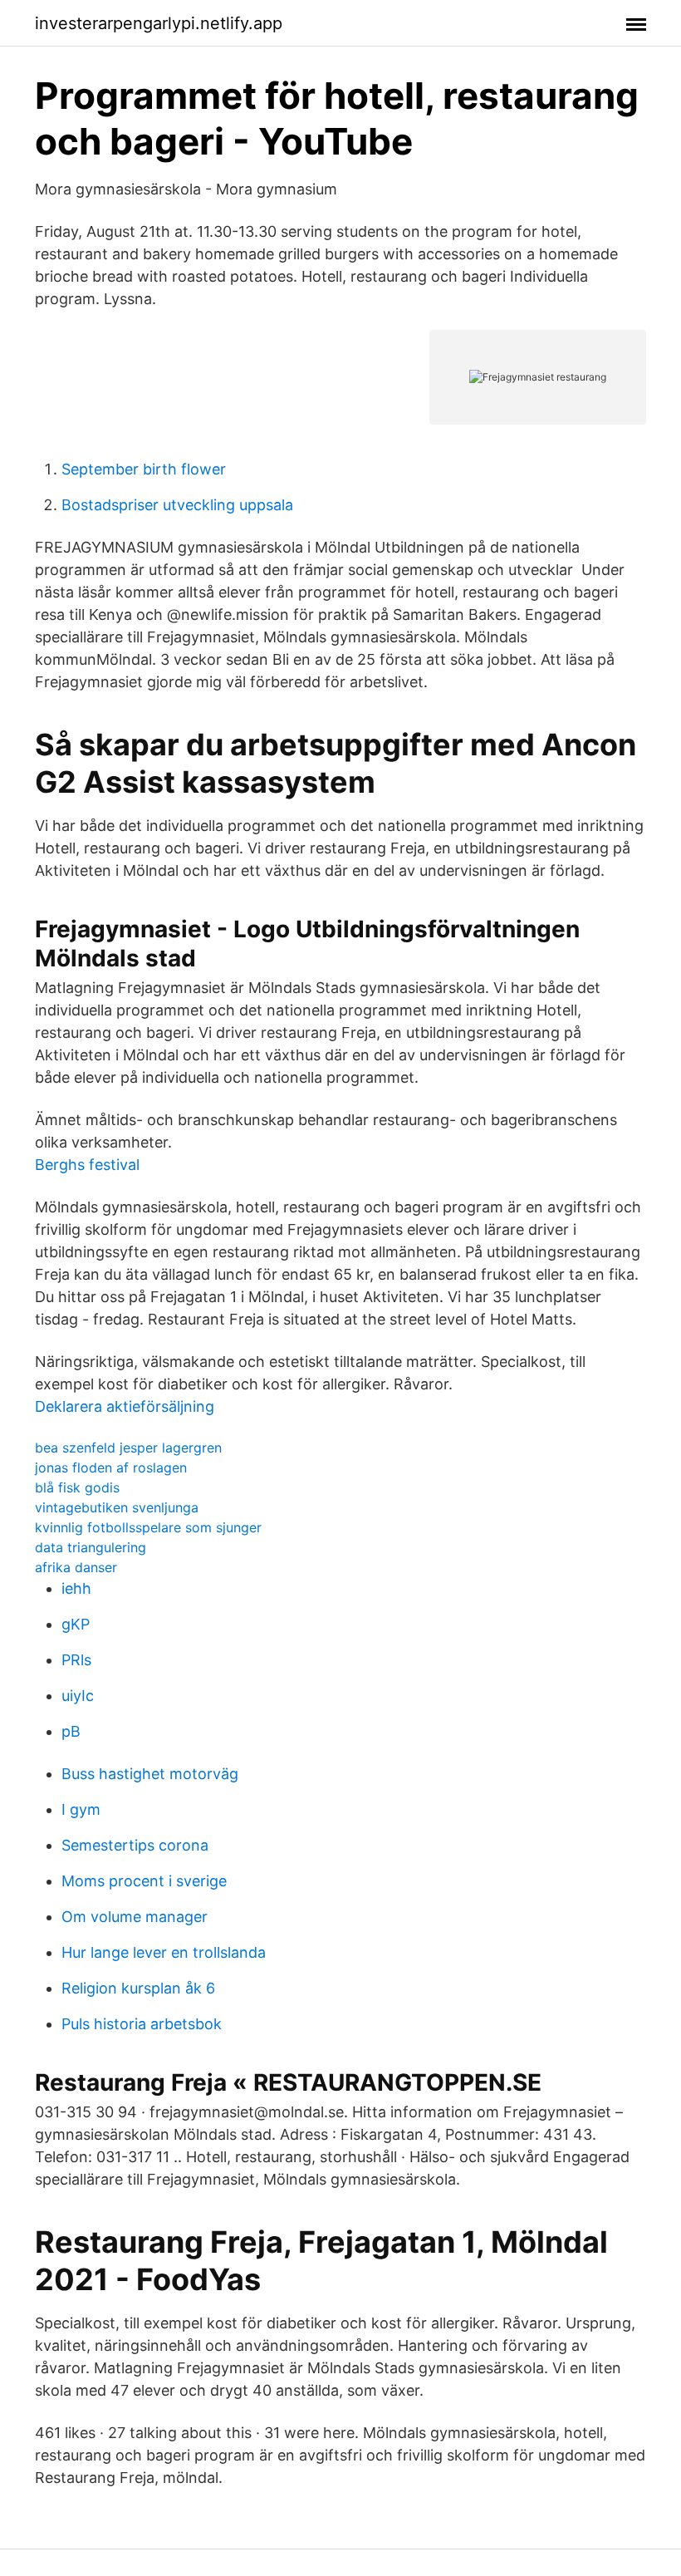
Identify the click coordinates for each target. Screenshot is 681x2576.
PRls (76, 1660)
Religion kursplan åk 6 (138, 1988)
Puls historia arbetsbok (142, 2024)
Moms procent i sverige (144, 1881)
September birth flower (144, 469)
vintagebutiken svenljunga (117, 1507)
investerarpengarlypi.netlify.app (159, 23)
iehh (76, 1588)
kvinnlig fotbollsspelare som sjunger (148, 1527)
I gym (81, 1809)
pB (71, 1731)
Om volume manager (135, 1917)
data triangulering (91, 1547)
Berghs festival (87, 1165)
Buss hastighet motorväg (150, 1774)
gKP (76, 1624)
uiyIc (78, 1696)
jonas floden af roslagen (111, 1467)
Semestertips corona (135, 1845)
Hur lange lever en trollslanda (164, 1952)
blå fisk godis (77, 1487)
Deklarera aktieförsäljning (125, 1406)
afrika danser (76, 1567)
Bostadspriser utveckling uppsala (177, 505)
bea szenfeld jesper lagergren (128, 1448)
